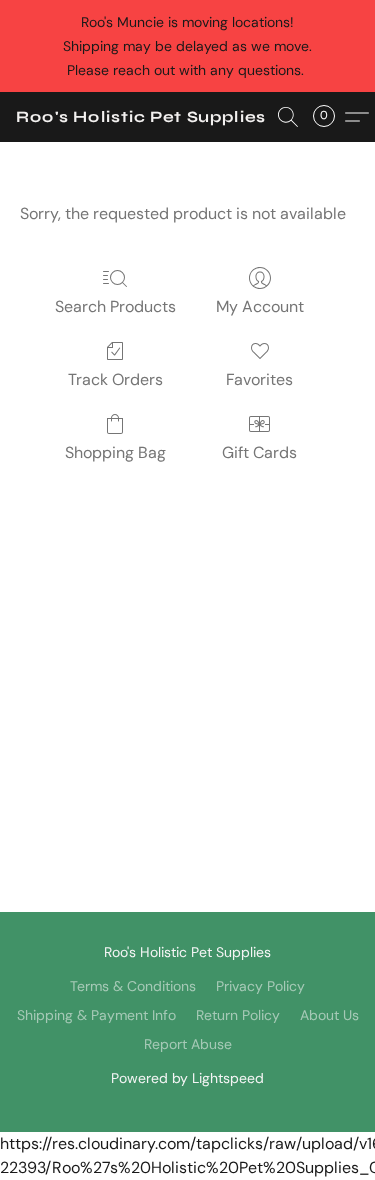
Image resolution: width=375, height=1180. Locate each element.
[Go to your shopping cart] (330, 117)
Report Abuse (188, 1044)
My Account (260, 306)
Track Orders (115, 379)
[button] (141, 117)
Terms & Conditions (133, 986)
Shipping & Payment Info (96, 1015)
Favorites (259, 379)
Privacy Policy (260, 986)
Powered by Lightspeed (187, 1078)
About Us (329, 1015)
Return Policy (238, 1015)
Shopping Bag (115, 452)
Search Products (115, 306)
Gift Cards (259, 452)
